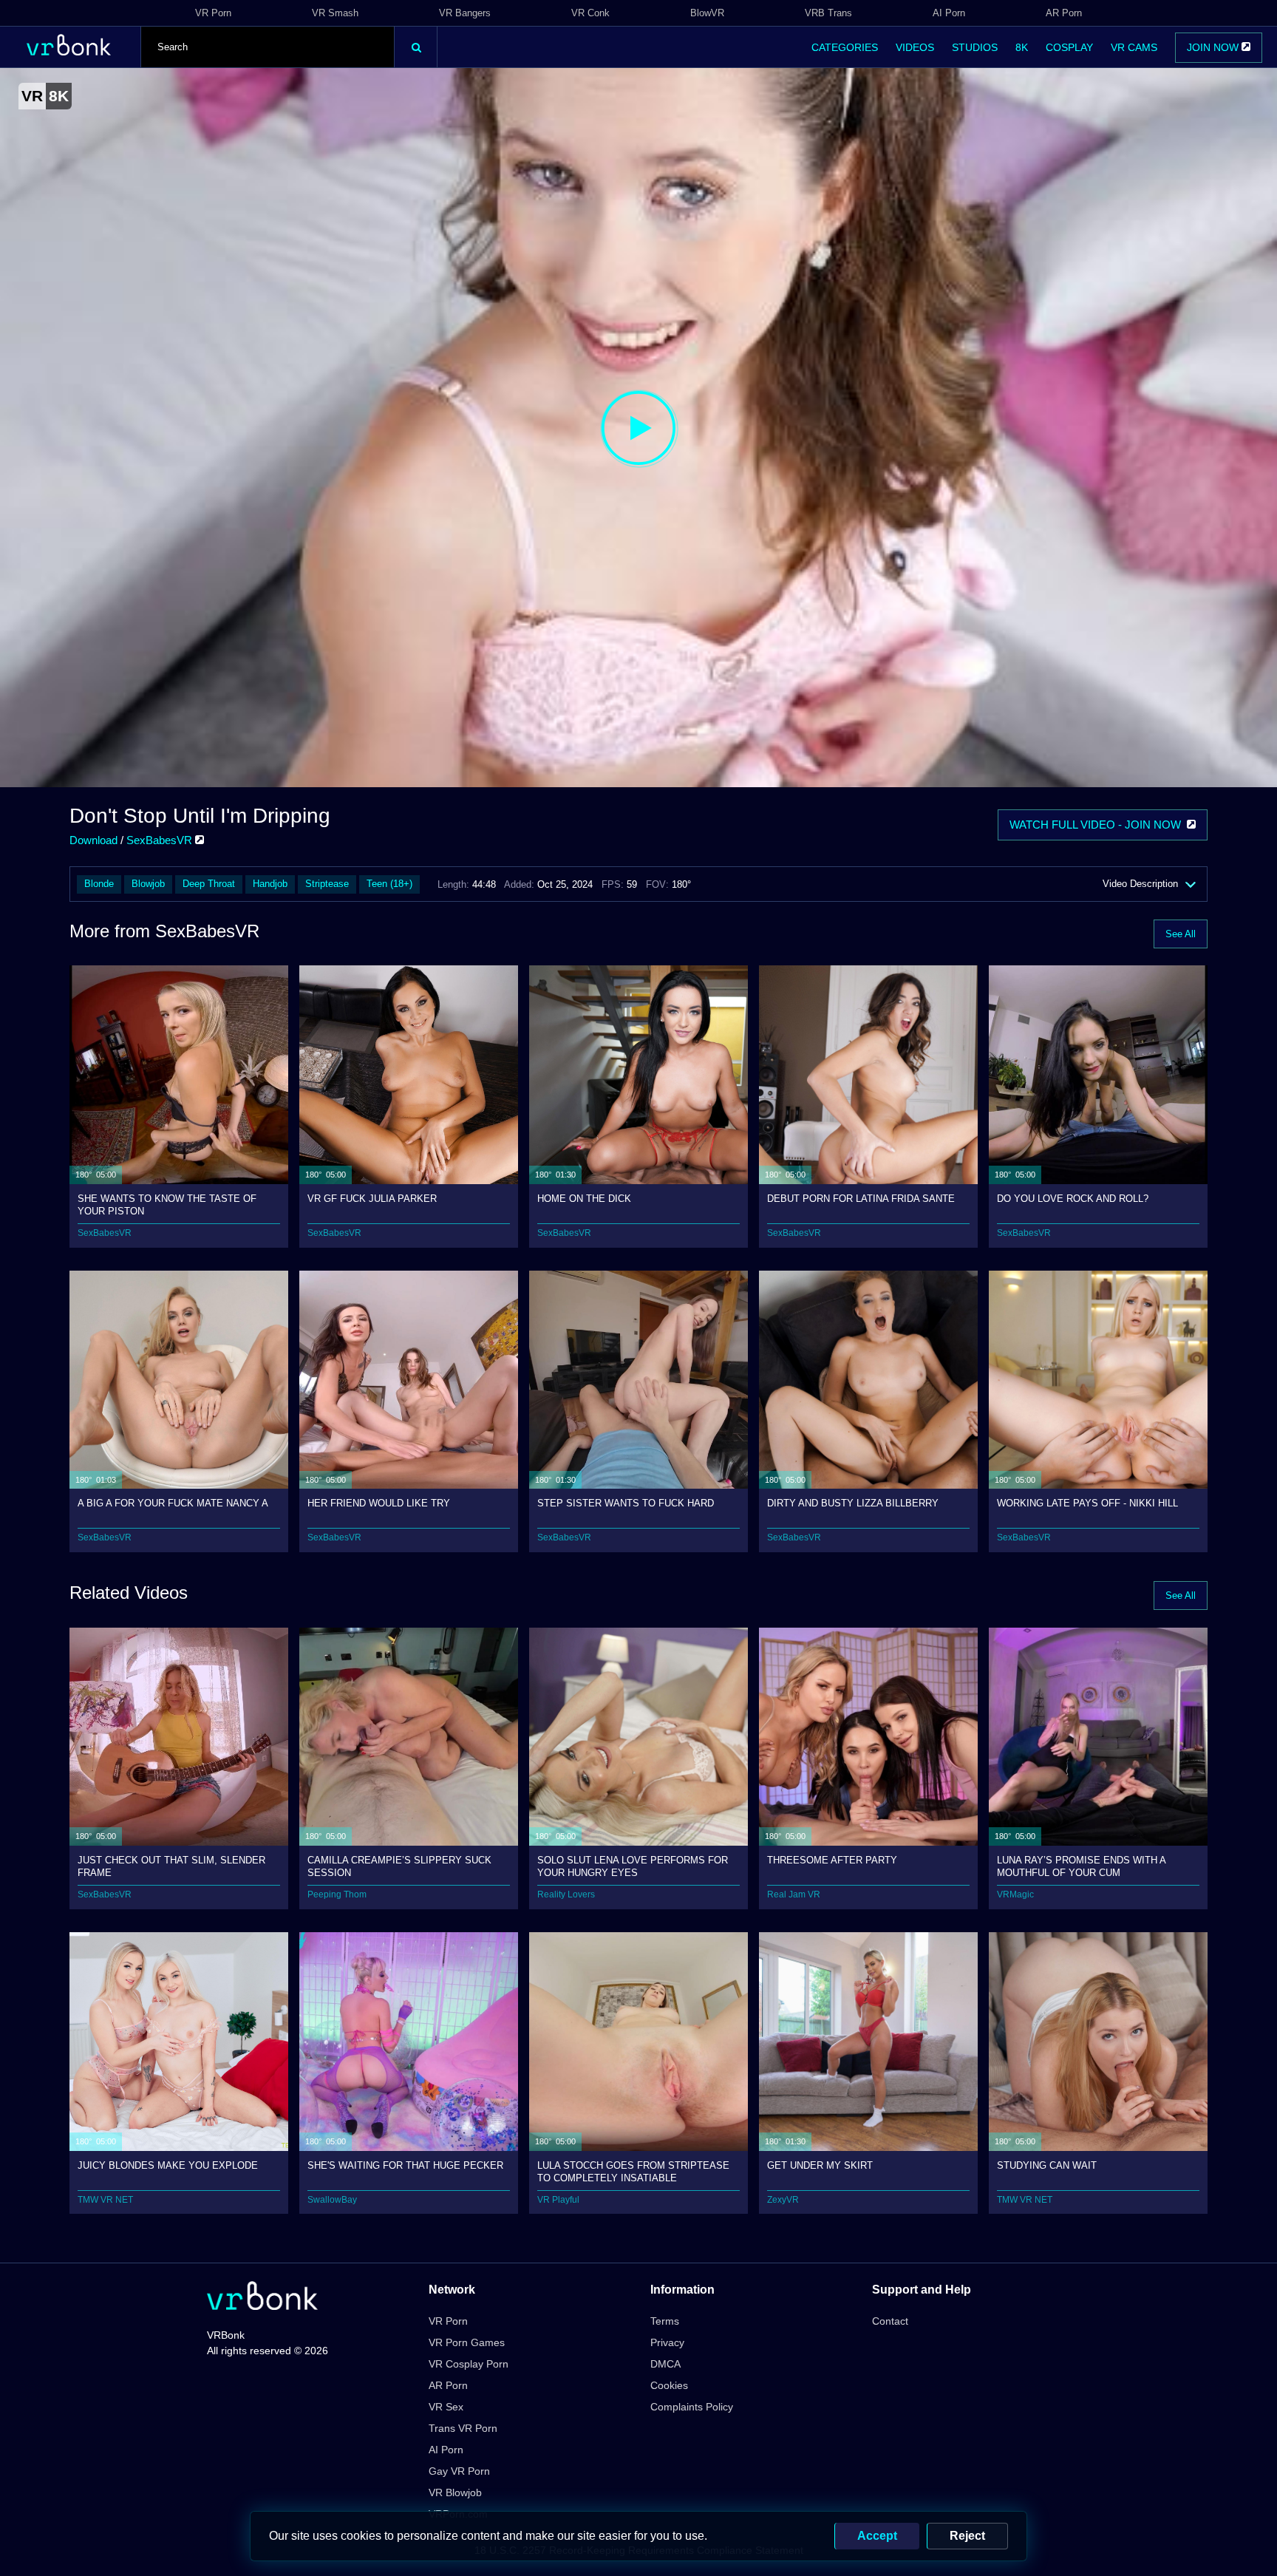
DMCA (665, 2364)
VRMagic (1015, 1894)
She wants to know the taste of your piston (167, 1204)
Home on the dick (584, 1199)
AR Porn (1064, 13)
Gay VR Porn (459, 2471)
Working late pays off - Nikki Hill (1087, 1503)
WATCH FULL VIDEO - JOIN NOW (1098, 825)
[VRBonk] (262, 2297)
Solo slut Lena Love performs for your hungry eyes (633, 1866)
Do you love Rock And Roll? (1073, 1199)
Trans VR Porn (463, 2428)
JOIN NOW (1214, 47)
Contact (890, 2321)
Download (93, 840)
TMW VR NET (105, 2200)
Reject (967, 2536)
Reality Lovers (566, 1894)
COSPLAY (1069, 47)
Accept (877, 2536)
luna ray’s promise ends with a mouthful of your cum (1081, 1866)
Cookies (669, 2385)
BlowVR (707, 13)
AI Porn (949, 13)
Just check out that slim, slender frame (171, 1866)
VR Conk (590, 13)
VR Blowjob (455, 2492)
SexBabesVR (161, 840)
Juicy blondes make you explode (168, 2165)
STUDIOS (975, 47)
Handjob (270, 884)
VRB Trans (828, 13)
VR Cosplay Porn (469, 2364)
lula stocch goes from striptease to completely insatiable (633, 2171)
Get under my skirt (820, 2165)
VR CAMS (1134, 47)
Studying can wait (1047, 2165)
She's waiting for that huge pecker (405, 2165)
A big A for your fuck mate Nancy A (173, 1503)
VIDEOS (915, 47)
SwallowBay (332, 2200)
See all (1181, 934)
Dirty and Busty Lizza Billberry (853, 1503)
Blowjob (148, 884)
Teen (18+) (389, 884)
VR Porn (213, 13)
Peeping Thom (337, 1894)
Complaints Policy (692, 2407)
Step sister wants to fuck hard (626, 1503)
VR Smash (335, 13)
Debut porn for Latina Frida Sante (861, 1199)
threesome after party (832, 1860)
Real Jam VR (794, 1894)
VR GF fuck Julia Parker (372, 1199)
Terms (665, 2321)
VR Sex (446, 2407)
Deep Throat (209, 884)
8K (1022, 47)
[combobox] (268, 47)
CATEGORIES (845, 47)
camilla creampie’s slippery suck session (399, 1866)
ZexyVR (783, 2200)
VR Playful (558, 2200)
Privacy (667, 2342)
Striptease (327, 884)
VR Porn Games (467, 2342)
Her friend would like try (379, 1503)
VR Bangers (465, 13)
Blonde (99, 884)
